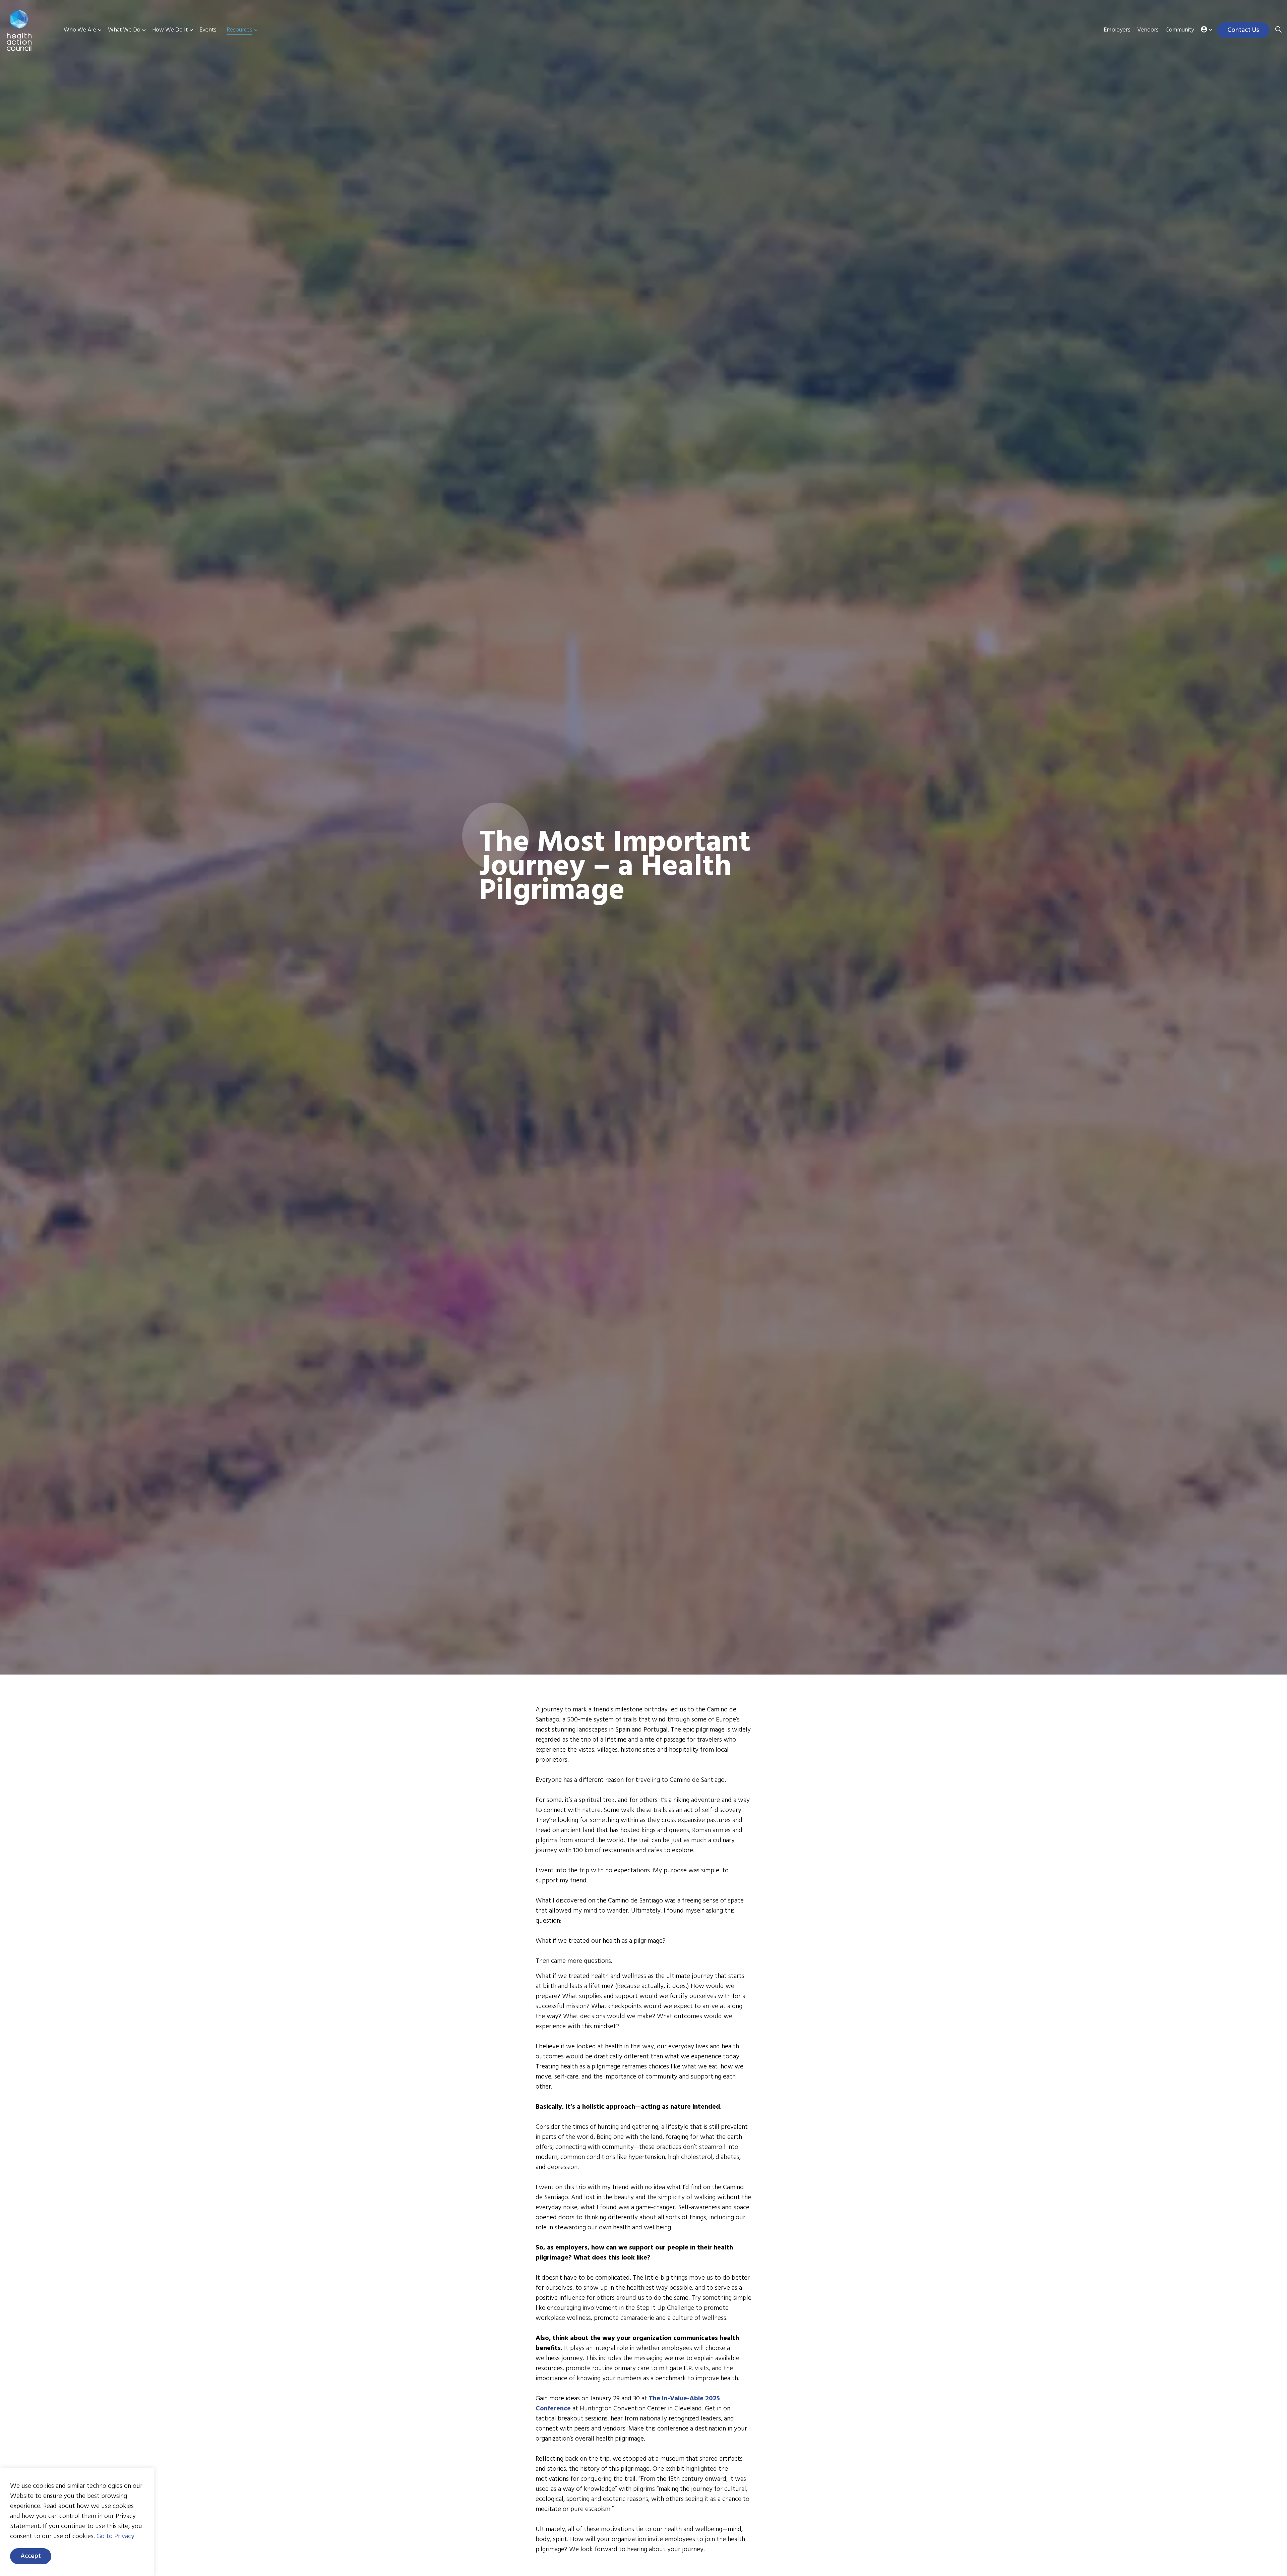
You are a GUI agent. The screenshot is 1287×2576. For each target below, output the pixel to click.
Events (208, 30)
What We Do (124, 30)
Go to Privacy (115, 2536)
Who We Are (80, 30)
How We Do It (170, 30)
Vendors (1148, 30)
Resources (239, 30)
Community (1180, 30)
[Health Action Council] (29, 31)
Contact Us (1243, 30)
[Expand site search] (1278, 30)
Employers (1117, 30)
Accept (31, 2556)
